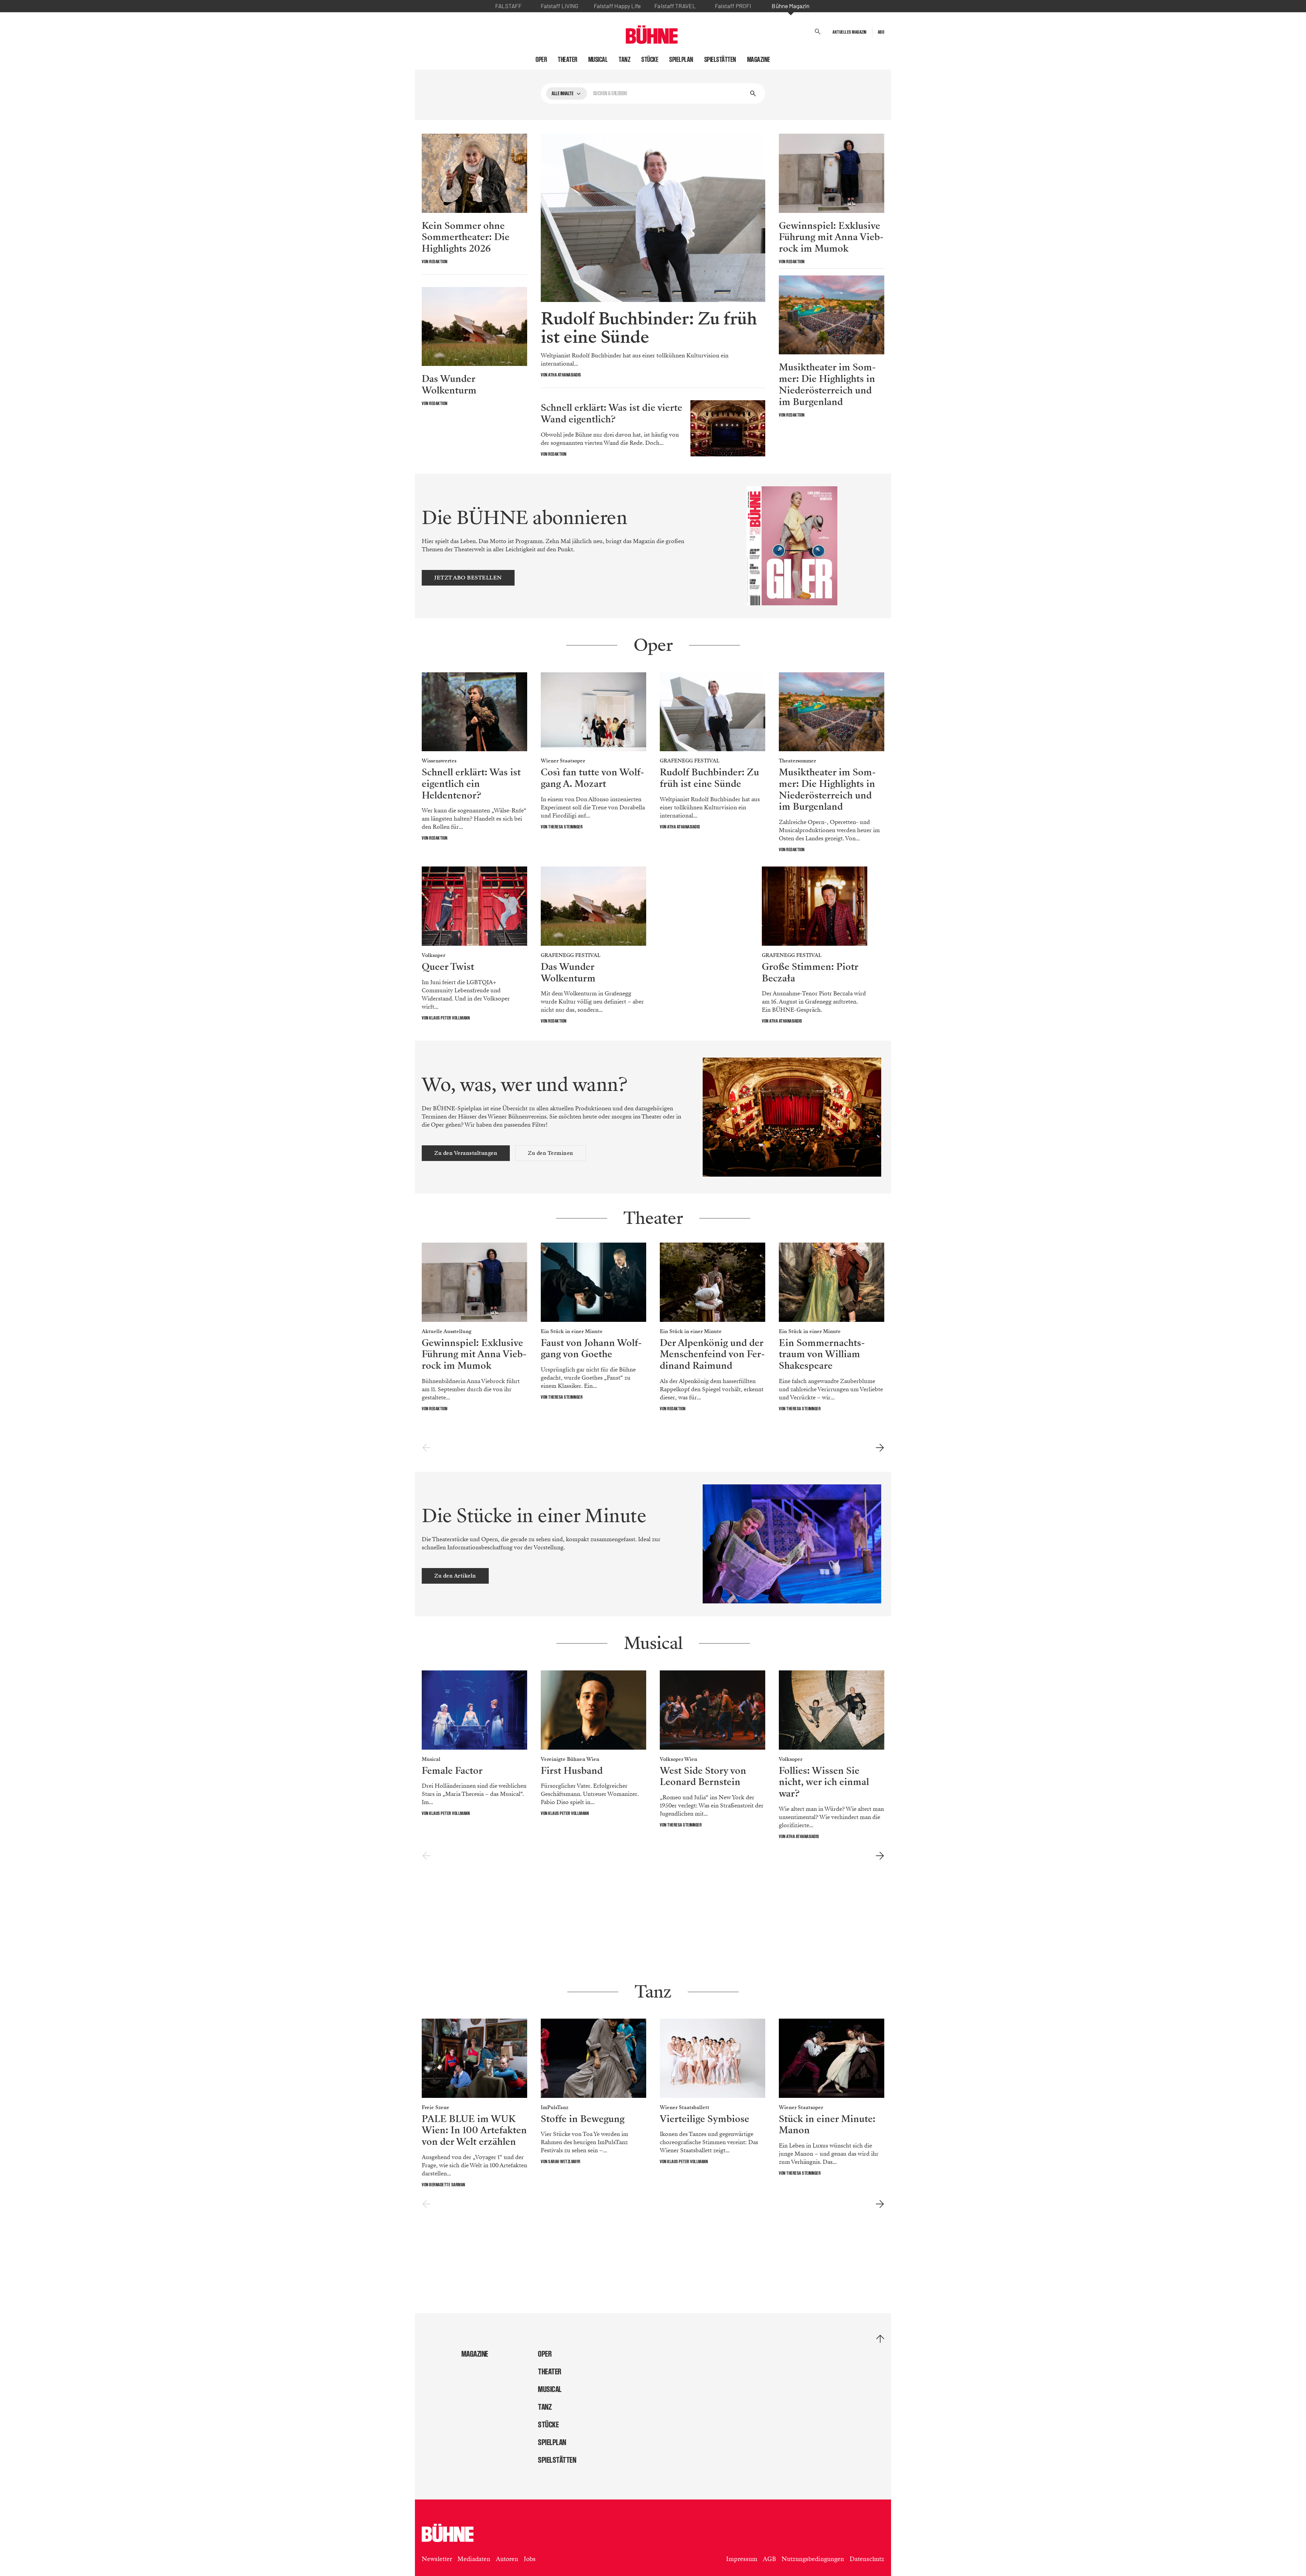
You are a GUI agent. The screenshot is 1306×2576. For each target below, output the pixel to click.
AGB (769, 2559)
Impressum (742, 2559)
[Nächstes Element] (880, 1448)
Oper (541, 60)
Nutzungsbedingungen (813, 2559)
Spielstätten (720, 60)
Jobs (530, 2559)
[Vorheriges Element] (426, 1448)
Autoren (507, 2559)
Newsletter (437, 2559)
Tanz (625, 60)
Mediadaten (474, 2559)
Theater (568, 60)
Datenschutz (867, 2559)
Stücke (650, 60)
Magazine (759, 60)
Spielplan (681, 60)
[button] (818, 32)
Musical (598, 60)
